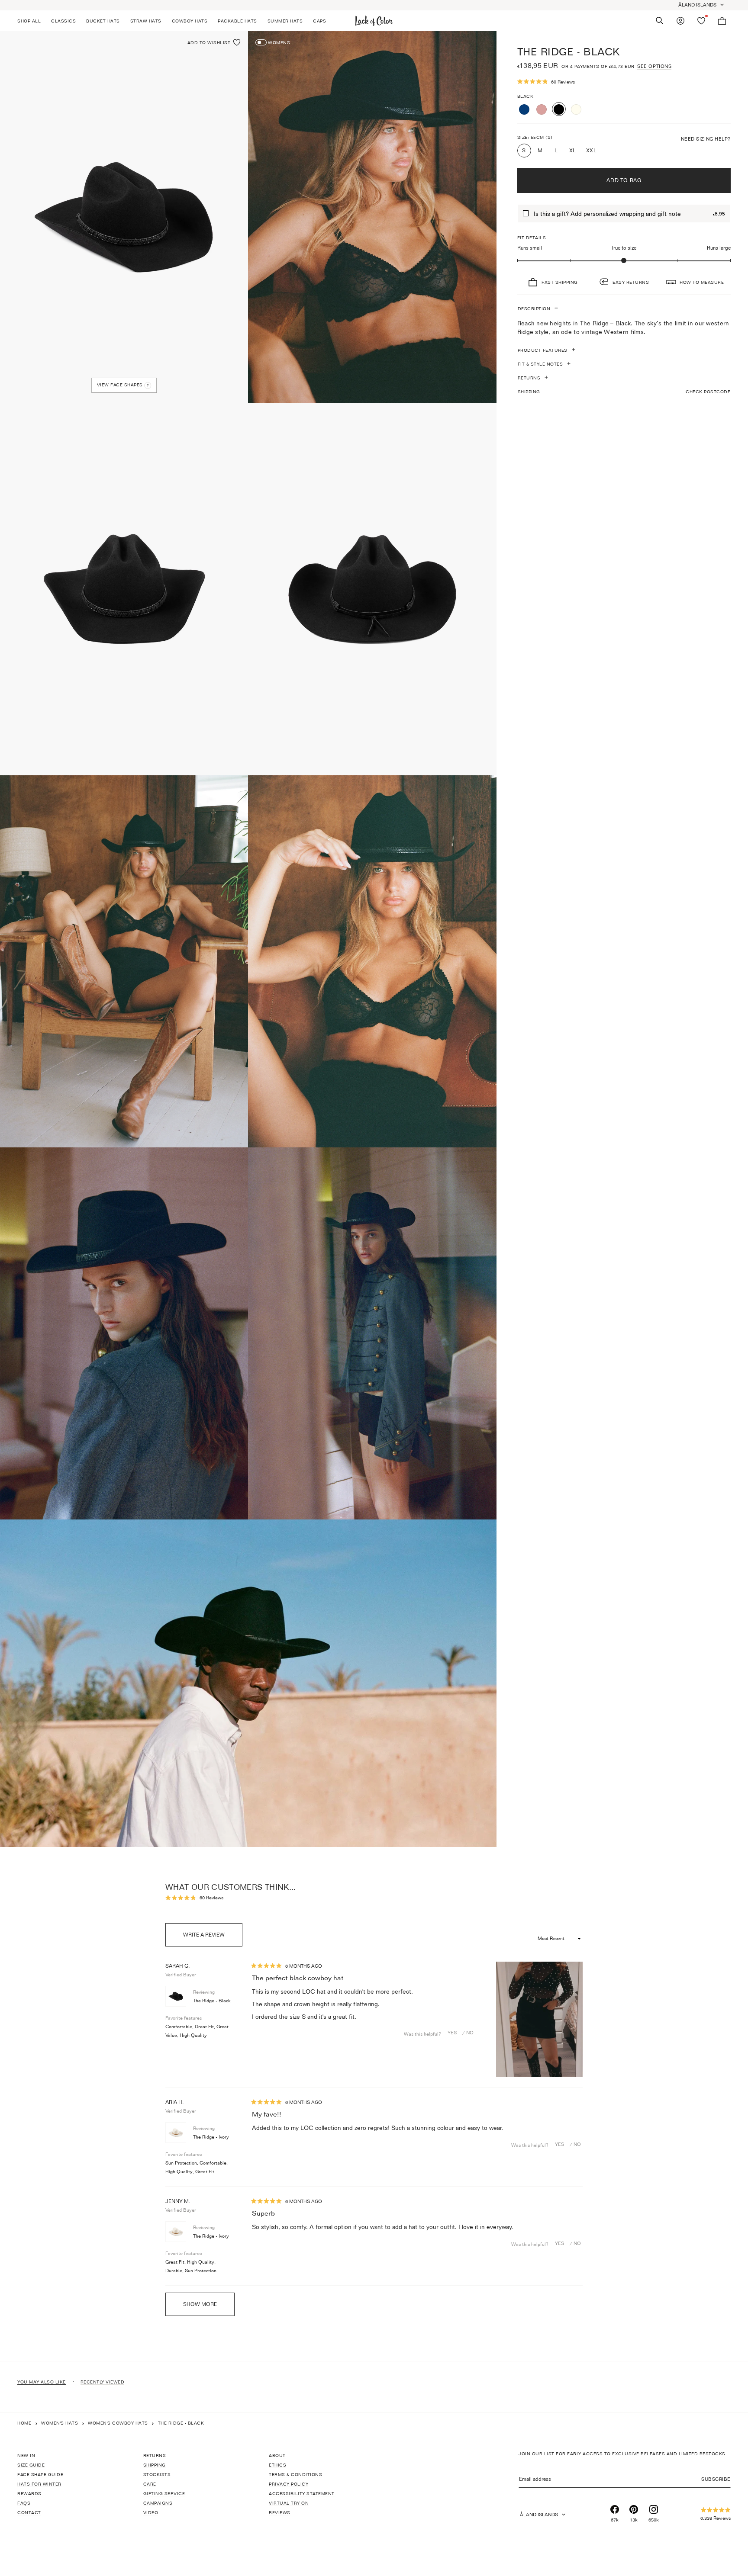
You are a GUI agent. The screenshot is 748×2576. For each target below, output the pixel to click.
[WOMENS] (261, 42)
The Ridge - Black (212, 2001)
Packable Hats (237, 21)
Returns (529, 377)
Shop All (29, 21)
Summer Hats (285, 21)
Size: (535, 137)
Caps (319, 21)
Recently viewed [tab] (103, 2382)
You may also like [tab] (42, 2382)
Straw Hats (146, 21)
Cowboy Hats (190, 21)
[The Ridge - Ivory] (576, 109)
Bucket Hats (103, 21)
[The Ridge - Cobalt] (524, 109)
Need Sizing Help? (706, 138)
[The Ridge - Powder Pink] (542, 109)
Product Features (543, 350)
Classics (63, 21)
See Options (654, 66)
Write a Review (213, 1939)
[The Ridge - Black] (559, 109)
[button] (624, 82)
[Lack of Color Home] (374, 21)
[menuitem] (32, 21)
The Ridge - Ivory (211, 2137)
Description (534, 308)
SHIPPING (624, 391)
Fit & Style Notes (540, 363)
